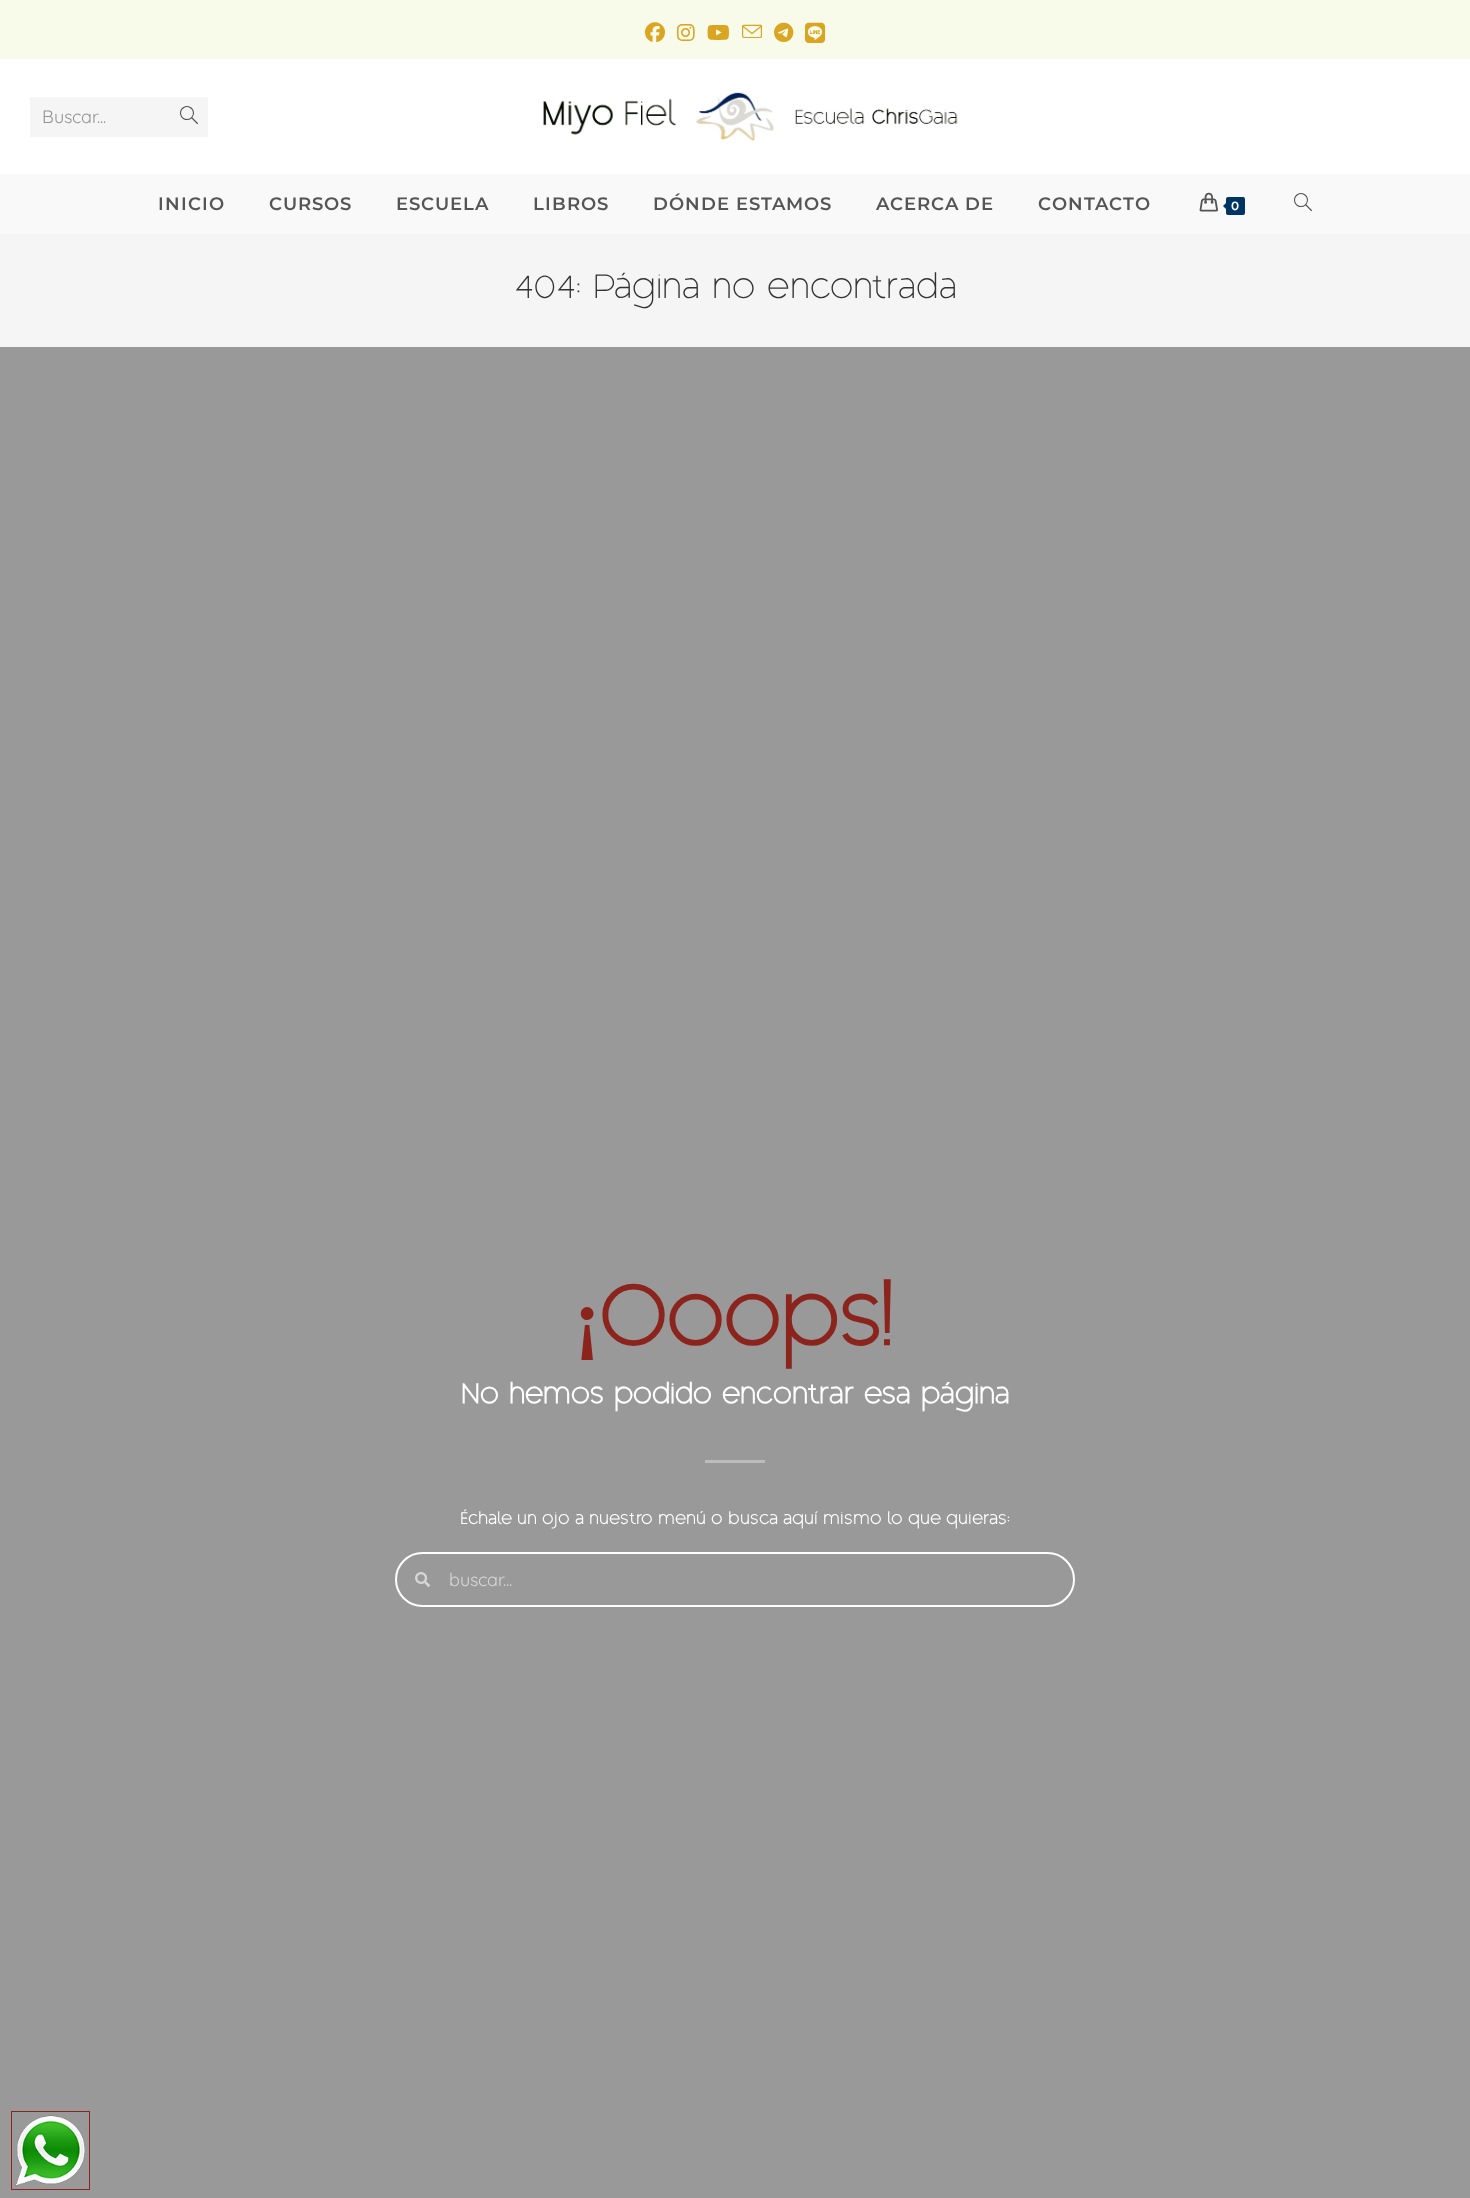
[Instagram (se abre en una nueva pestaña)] (686, 32)
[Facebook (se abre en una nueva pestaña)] (655, 32)
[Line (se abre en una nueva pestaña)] (815, 32)
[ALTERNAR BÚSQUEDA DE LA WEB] (1303, 204)
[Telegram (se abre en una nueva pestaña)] (783, 32)
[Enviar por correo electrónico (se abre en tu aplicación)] (752, 32)
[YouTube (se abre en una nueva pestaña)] (718, 32)
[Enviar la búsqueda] (189, 117)
